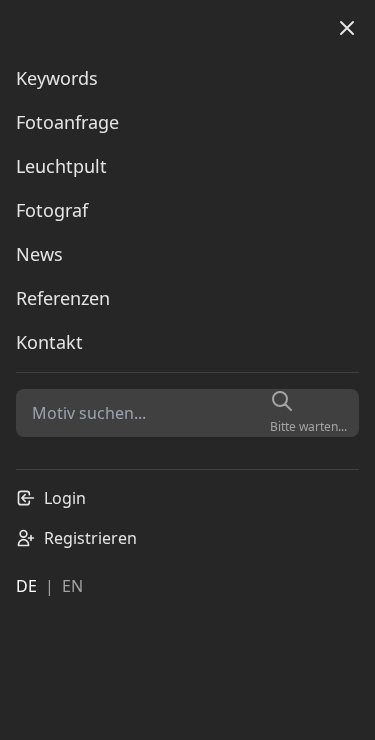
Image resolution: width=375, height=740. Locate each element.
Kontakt (49, 342)
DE (26, 586)
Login (65, 498)
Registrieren (90, 538)
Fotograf (52, 210)
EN (72, 586)
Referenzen (63, 298)
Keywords (57, 78)
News (39, 254)
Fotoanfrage (67, 122)
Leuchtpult (61, 166)
